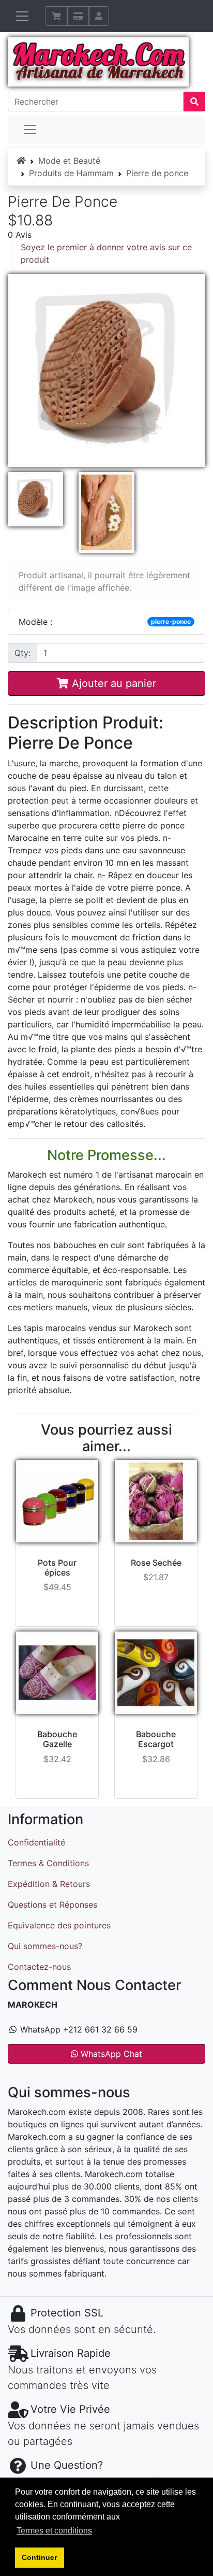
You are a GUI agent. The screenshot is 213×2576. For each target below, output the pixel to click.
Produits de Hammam (71, 173)
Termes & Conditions (48, 1863)
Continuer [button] (39, 2557)
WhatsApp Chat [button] (110, 2054)
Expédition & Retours (49, 1884)
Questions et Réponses (52, 1905)
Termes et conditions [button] (54, 2531)
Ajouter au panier (112, 683)
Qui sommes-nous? (45, 1946)
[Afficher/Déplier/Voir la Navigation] (22, 16)
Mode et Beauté (69, 161)
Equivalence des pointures (59, 1925)
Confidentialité (36, 1842)
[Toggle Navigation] (30, 130)
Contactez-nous (39, 1967)
